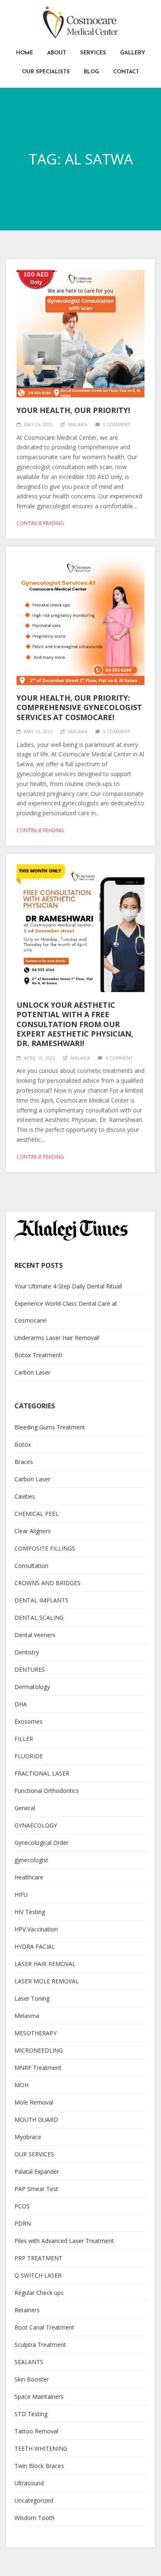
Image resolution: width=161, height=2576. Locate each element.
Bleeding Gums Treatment (50, 1427)
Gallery (133, 53)
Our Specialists (46, 72)
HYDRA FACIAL (35, 1946)
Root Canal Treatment (44, 2327)
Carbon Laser (32, 1372)
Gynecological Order (41, 1843)
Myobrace (28, 2137)
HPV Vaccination (36, 1929)
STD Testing (31, 2414)
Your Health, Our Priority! (73, 410)
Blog (91, 72)
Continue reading (40, 523)
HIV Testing (30, 1912)
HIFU (21, 1894)
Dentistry (27, 1652)
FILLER (24, 1739)
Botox (23, 1444)
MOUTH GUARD (36, 2120)
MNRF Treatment (38, 2068)
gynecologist (31, 1860)
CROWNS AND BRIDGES (47, 1583)
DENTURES (30, 1669)
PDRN (23, 2223)
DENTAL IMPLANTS (41, 1600)
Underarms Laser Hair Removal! (57, 1338)
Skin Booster (32, 2379)
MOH (21, 2085)
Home (25, 53)
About (57, 53)
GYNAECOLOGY (36, 1825)
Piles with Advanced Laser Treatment (64, 2241)
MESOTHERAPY (36, 2033)
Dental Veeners (35, 1635)
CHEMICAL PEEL (37, 1514)
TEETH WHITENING (41, 2448)
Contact (126, 72)
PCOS (22, 2206)
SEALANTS (29, 2362)
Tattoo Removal (36, 2431)
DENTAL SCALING (39, 1618)
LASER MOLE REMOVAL (47, 1981)
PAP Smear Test (36, 2189)
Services (93, 53)
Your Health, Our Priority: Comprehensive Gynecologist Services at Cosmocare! (79, 707)
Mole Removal (34, 2102)
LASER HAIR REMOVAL (45, 1964)
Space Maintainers (39, 2397)
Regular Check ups (39, 2293)
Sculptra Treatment (40, 2345)
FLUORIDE (29, 1756)
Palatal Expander (37, 2171)
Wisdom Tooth (34, 2518)
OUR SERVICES (34, 2154)
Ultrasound (29, 2483)
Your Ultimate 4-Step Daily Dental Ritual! (68, 1286)
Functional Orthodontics (47, 1791)
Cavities (25, 1496)
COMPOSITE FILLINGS (45, 1548)
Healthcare (29, 1877)
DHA (21, 1704)
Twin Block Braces (39, 2466)
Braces (24, 1462)
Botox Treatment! (38, 1355)
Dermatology (32, 1687)
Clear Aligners (33, 1531)
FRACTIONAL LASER (42, 1773)
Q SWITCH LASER (38, 2275)
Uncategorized (34, 2500)
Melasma (27, 2016)
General (25, 1808)
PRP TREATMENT (38, 2258)
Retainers (27, 2310)
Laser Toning (32, 1998)
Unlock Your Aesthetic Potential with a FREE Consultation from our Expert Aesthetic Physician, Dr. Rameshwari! (75, 1024)
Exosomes (28, 1721)
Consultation (31, 1566)
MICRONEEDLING (39, 2050)
